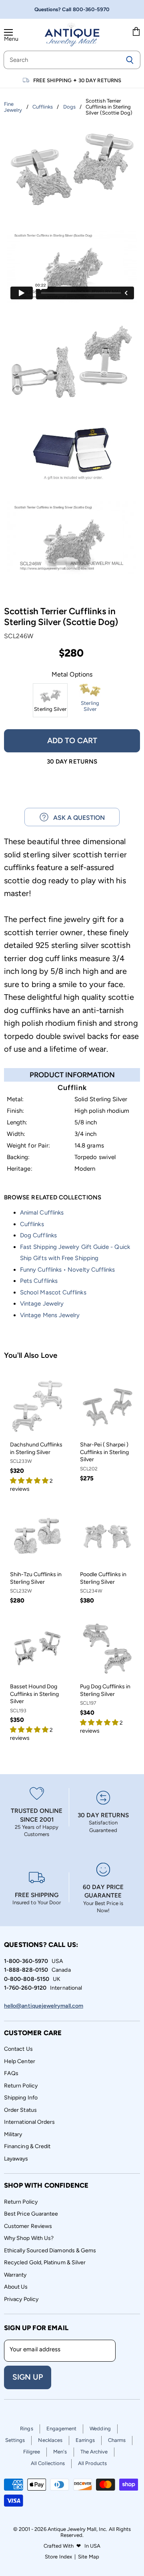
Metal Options (72, 675)
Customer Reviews (28, 2226)
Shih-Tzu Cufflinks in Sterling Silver (36, 1578)
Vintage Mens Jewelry (50, 1315)
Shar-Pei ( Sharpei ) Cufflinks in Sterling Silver (104, 1452)
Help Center (20, 2061)
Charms (117, 2440)
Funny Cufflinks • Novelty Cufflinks (67, 1270)
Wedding (100, 2429)
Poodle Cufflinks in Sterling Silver (103, 1578)
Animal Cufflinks (42, 1213)
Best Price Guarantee (31, 2214)
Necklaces (50, 2440)
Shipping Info (21, 2098)
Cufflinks (32, 1224)
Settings (15, 2440)
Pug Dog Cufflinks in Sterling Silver (105, 1690)
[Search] (130, 60)
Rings (26, 2429)
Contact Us (18, 2049)
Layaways (16, 2159)
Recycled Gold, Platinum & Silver (45, 2262)
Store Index (58, 2557)
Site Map (89, 2557)
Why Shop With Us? (29, 2238)
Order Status (20, 2110)
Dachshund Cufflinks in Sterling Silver (36, 1448)
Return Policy (21, 2086)
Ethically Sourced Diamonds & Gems (50, 2251)
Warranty (15, 2275)
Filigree (32, 2452)
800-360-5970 (91, 9)
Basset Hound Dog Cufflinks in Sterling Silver (34, 1694)
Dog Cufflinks (38, 1235)
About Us (16, 2287)
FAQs (11, 2073)
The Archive (94, 2452)
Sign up (28, 2377)
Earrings (85, 2440)
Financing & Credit (27, 2146)
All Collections (48, 2463)
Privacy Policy (21, 2299)
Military (13, 2134)
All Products (92, 2463)
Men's (60, 2452)
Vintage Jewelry (42, 1304)
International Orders (29, 2122)
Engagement (62, 2429)
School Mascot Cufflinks (53, 1292)
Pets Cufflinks (39, 1281)
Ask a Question (77, 818)
